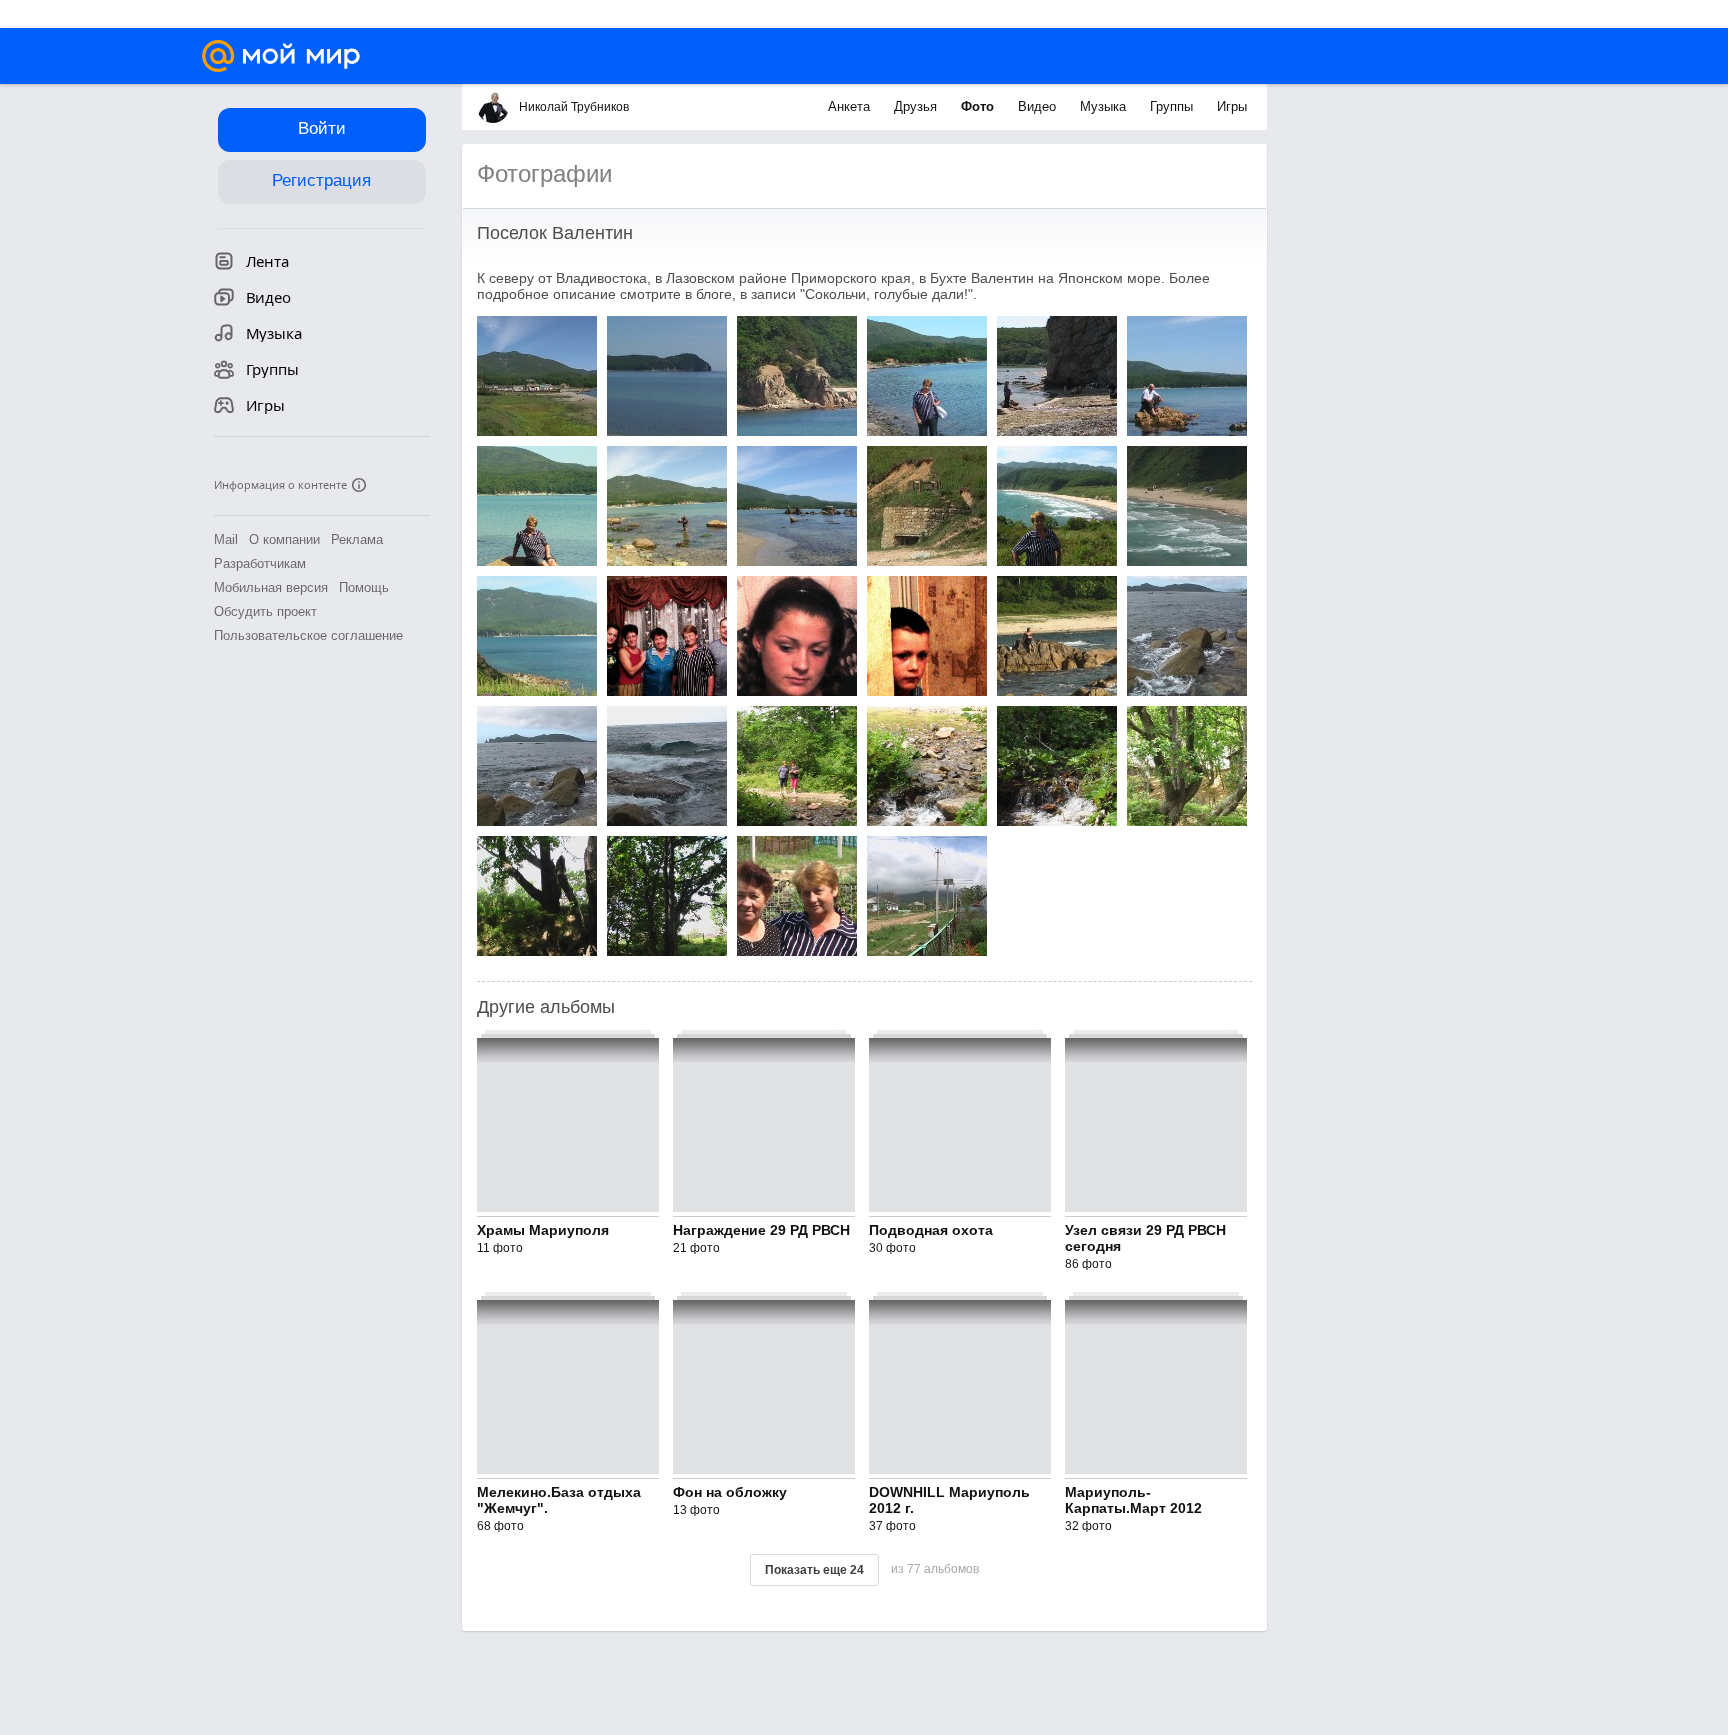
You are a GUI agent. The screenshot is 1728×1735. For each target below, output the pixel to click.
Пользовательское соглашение (308, 635)
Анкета (851, 106)
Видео (1039, 106)
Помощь (364, 587)
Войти (322, 128)
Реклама (357, 539)
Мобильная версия (271, 587)
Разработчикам (260, 563)
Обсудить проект (265, 611)
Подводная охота (931, 1230)
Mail (226, 539)
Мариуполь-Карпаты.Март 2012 (1133, 1500)
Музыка (1105, 106)
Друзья (917, 106)
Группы (1173, 106)
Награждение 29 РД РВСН (761, 1230)
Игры (1232, 106)
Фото (979, 106)
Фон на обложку (730, 1492)
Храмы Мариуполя (543, 1230)
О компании (284, 539)
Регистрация (321, 180)
